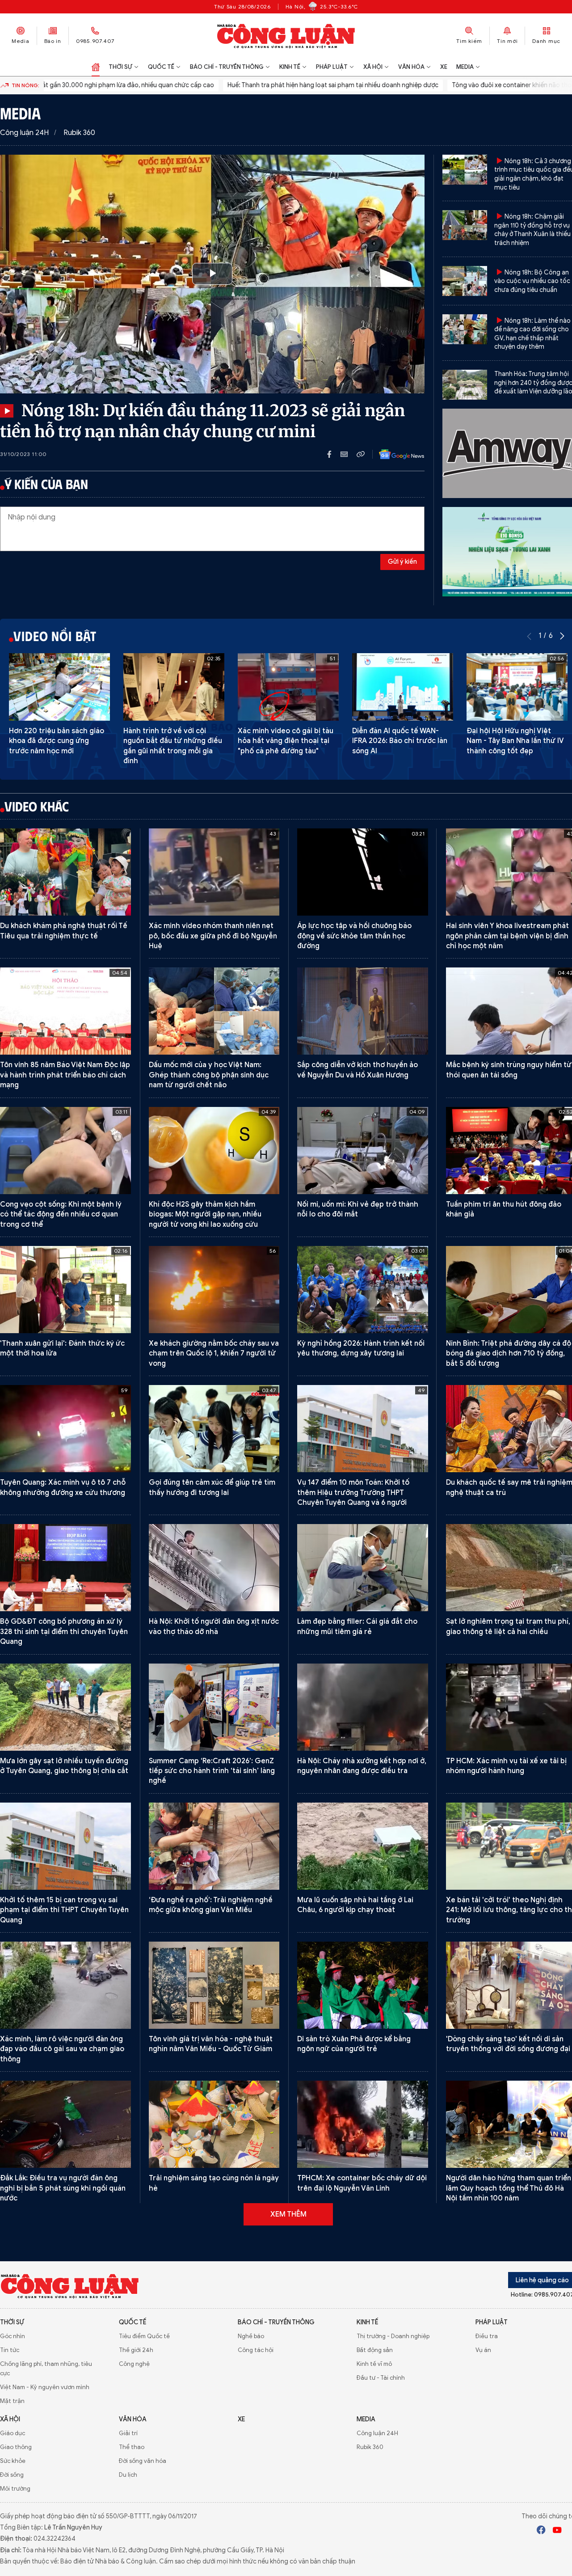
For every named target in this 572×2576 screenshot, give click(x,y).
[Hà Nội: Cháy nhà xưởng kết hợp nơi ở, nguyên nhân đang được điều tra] (363, 1707)
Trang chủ (96, 67)
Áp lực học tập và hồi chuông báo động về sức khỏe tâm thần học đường (354, 936)
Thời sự (120, 67)
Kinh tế (290, 67)
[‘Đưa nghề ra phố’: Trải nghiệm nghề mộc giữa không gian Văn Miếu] (214, 1846)
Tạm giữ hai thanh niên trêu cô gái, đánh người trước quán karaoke (356, 2462)
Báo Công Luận (286, 36)
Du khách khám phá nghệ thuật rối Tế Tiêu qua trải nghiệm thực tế (64, 931)
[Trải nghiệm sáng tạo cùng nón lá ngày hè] (214, 2124)
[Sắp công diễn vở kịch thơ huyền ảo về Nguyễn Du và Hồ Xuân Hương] (363, 1011)
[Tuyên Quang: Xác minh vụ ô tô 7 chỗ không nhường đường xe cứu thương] (65, 1429)
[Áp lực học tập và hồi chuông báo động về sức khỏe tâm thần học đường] (363, 872)
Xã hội (373, 67)
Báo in (53, 41)
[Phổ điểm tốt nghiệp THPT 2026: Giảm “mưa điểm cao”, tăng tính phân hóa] (65, 2263)
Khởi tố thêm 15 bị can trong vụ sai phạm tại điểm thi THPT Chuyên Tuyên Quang (64, 1910)
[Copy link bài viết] (361, 454)
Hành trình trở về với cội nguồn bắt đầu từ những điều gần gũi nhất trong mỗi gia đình (173, 746)
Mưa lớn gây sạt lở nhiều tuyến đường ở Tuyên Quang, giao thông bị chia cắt (64, 1766)
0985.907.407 (95, 41)
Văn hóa (411, 67)
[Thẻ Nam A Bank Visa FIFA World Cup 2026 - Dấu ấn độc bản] (65, 2403)
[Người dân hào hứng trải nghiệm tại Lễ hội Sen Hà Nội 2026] (214, 2532)
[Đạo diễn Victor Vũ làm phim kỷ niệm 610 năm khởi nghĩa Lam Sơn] (214, 2263)
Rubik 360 (79, 133)
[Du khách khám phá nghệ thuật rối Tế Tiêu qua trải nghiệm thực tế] (65, 872)
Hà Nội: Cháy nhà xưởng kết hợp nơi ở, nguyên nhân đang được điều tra (362, 1766)
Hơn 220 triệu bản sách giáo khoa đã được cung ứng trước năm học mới (57, 741)
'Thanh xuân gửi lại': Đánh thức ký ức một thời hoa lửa (62, 1348)
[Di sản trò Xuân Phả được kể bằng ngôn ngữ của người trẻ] (363, 1985)
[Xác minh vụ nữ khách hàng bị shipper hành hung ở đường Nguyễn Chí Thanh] (363, 2532)
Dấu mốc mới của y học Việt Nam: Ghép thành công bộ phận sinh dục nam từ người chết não (209, 1075)
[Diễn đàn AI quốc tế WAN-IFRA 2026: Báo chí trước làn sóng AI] (403, 687)
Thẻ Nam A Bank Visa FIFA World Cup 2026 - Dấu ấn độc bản (62, 2462)
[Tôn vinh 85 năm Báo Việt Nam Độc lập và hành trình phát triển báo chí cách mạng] (65, 1011)
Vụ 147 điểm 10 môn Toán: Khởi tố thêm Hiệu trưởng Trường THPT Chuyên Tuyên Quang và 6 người (353, 1493)
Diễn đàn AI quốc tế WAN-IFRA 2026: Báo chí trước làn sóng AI (400, 741)
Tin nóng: (25, 85)
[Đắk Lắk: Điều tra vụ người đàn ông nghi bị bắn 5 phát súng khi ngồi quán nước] (65, 2124)
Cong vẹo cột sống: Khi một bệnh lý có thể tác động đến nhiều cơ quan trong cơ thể (61, 1214)
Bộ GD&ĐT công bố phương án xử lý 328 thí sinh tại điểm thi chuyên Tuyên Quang (64, 1632)
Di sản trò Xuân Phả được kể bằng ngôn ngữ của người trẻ (354, 2044)
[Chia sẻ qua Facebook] (334, 454)
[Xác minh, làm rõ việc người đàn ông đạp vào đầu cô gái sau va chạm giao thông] (65, 1985)
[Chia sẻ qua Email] (349, 454)
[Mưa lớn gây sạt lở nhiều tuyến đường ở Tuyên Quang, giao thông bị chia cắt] (65, 1707)
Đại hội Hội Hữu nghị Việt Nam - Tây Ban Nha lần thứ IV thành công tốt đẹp (515, 741)
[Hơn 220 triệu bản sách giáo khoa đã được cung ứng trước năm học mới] (59, 687)
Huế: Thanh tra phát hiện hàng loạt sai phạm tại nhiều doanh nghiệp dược (211, 85)
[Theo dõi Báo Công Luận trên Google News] (395, 454)
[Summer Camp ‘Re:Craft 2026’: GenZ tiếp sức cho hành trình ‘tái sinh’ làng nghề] (214, 1707)
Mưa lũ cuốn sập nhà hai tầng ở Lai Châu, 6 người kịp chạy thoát (355, 1905)
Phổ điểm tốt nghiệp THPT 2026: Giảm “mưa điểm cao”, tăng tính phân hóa (65, 2322)
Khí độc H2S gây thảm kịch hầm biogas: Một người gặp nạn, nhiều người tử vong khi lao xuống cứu (205, 1214)
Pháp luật (332, 67)
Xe (444, 67)
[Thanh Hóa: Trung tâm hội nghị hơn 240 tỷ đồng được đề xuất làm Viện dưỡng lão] (465, 385)
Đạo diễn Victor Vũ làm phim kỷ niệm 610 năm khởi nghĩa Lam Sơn (211, 2322)
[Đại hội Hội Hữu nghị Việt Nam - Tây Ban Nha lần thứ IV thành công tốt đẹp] (517, 687)
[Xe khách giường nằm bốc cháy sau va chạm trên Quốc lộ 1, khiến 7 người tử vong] (214, 1290)
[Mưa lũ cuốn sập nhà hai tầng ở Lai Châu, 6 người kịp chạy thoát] (363, 1846)
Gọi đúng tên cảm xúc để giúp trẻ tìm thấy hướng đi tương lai (212, 1487)
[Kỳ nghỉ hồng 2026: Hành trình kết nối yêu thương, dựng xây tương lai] (363, 1290)
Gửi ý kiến (402, 562)
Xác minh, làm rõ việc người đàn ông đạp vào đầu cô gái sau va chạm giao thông (62, 2049)
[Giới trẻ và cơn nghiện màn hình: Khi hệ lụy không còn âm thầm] (363, 2263)
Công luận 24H (24, 133)
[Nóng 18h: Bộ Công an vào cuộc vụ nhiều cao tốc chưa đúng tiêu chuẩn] (465, 281)
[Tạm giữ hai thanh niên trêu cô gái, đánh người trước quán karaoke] (363, 2403)
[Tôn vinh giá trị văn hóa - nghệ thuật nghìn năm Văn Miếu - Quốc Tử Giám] (214, 1985)
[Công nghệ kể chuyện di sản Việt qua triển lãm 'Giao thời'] (65, 2532)
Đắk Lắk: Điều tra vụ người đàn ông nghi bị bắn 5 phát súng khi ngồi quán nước (63, 2188)
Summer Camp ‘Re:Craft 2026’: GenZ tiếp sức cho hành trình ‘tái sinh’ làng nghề (212, 1771)
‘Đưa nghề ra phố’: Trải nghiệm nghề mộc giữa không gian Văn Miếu (211, 1905)
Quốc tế (161, 67)
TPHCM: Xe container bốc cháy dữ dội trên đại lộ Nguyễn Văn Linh (362, 2183)
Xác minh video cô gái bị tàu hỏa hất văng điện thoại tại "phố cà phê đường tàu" (286, 741)
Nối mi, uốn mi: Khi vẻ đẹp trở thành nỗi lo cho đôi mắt (358, 1209)
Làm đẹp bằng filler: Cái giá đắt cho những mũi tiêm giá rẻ (357, 1626)
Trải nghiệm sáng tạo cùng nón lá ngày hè (214, 2183)
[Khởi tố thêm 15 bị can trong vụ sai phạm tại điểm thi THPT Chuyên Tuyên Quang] (65, 1846)
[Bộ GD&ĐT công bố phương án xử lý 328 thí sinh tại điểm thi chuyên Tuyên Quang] (65, 1568)
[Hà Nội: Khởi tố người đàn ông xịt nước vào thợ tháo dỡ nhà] (214, 1568)
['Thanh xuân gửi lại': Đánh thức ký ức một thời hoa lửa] (65, 1290)
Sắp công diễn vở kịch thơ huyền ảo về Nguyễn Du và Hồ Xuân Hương (357, 1070)
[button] (562, 636)
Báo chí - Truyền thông (227, 67)
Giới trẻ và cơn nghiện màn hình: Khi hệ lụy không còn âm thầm (359, 2322)
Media (21, 41)
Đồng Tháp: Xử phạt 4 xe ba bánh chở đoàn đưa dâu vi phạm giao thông (213, 2462)
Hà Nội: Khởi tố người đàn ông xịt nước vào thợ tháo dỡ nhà (214, 1626)
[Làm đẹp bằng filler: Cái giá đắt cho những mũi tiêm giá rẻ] (363, 1568)
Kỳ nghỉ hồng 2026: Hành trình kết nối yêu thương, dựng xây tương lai (361, 1348)
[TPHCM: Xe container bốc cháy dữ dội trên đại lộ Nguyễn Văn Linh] (363, 2124)
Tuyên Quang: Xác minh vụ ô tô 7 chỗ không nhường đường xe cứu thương (63, 1487)
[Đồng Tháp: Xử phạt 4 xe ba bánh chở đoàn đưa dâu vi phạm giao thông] (214, 2403)
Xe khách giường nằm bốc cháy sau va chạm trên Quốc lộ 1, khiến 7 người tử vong (214, 1353)
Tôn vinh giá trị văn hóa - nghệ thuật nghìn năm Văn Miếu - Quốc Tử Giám (211, 2044)
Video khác (37, 806)
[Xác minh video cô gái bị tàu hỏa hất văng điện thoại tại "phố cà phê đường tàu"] (288, 687)
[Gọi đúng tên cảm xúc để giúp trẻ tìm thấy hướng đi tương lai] (214, 1429)
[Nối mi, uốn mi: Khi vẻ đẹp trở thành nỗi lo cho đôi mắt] (363, 1151)
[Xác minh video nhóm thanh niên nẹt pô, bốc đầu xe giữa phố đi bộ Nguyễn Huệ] (214, 872)
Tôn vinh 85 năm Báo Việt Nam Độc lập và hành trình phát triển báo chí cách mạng (65, 1075)
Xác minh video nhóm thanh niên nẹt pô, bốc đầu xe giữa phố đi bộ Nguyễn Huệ (213, 936)
